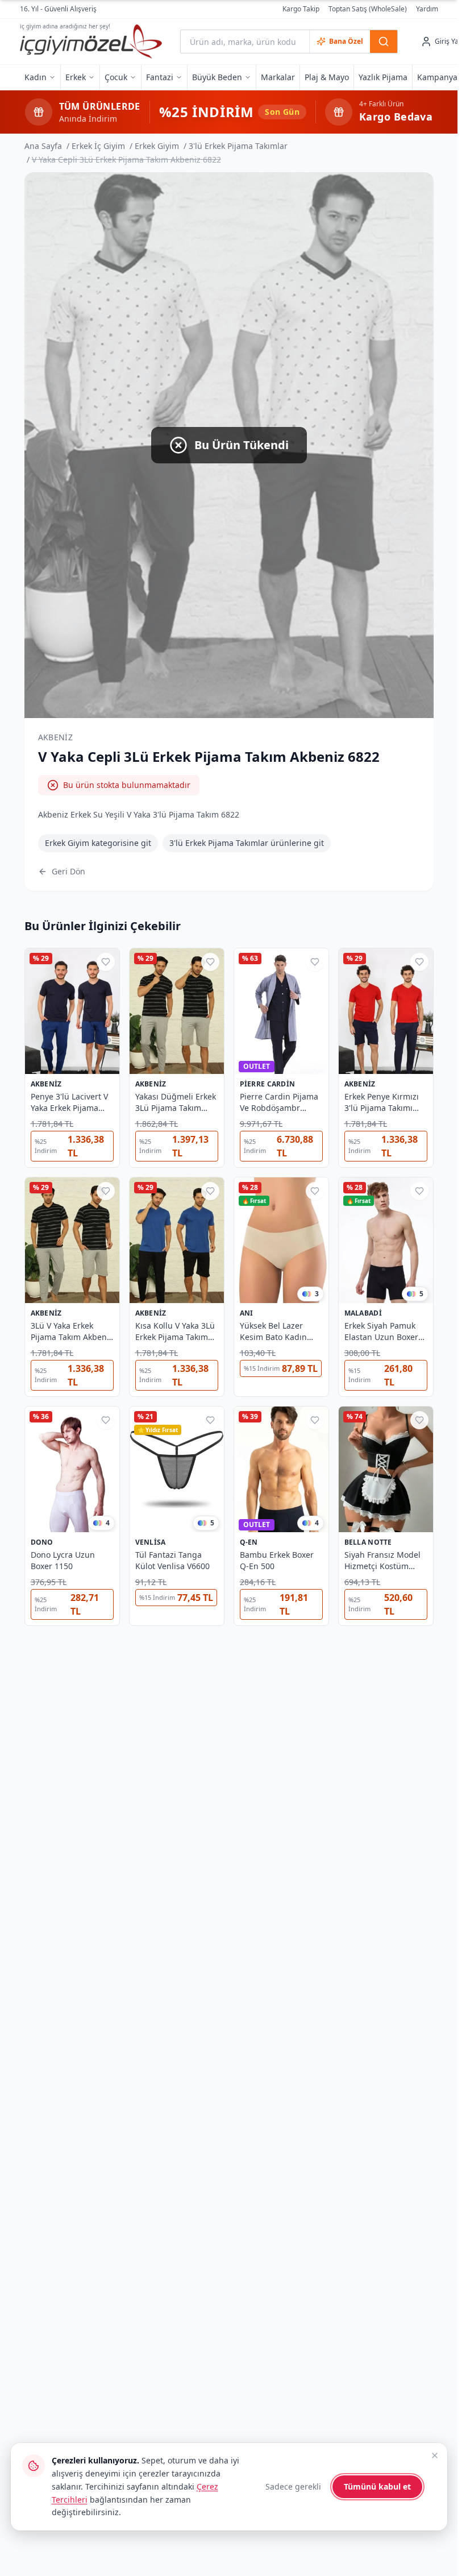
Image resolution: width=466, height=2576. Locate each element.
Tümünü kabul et (377, 2486)
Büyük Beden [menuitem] (217, 77)
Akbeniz (55, 737)
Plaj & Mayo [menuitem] (327, 77)
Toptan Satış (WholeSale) (368, 9)
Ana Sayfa (43, 146)
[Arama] (384, 42)
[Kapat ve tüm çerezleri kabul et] (435, 2455)
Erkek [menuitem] (76, 77)
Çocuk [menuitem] (116, 77)
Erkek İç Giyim (98, 146)
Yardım (427, 9)
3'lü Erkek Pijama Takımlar (238, 146)
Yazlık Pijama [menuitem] (383, 77)
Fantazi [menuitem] (160, 77)
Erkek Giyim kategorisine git (98, 843)
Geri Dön (68, 871)
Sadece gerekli (293, 2486)
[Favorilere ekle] (106, 962)
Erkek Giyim (157, 146)
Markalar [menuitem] (278, 77)
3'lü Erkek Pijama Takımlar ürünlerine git (247, 843)
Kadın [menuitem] (36, 77)
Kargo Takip (301, 9)
